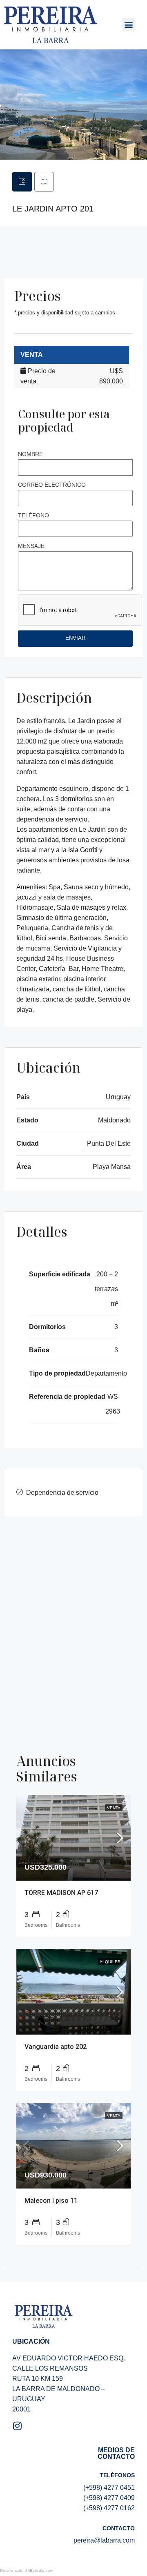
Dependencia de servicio (62, 1493)
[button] (129, 25)
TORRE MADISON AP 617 (61, 1893)
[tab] (22, 182)
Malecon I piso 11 (51, 2201)
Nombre (30, 454)
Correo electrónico (52, 485)
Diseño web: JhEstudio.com (27, 2571)
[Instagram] (17, 2426)
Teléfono (33, 515)
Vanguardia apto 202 (56, 2047)
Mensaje (31, 546)
